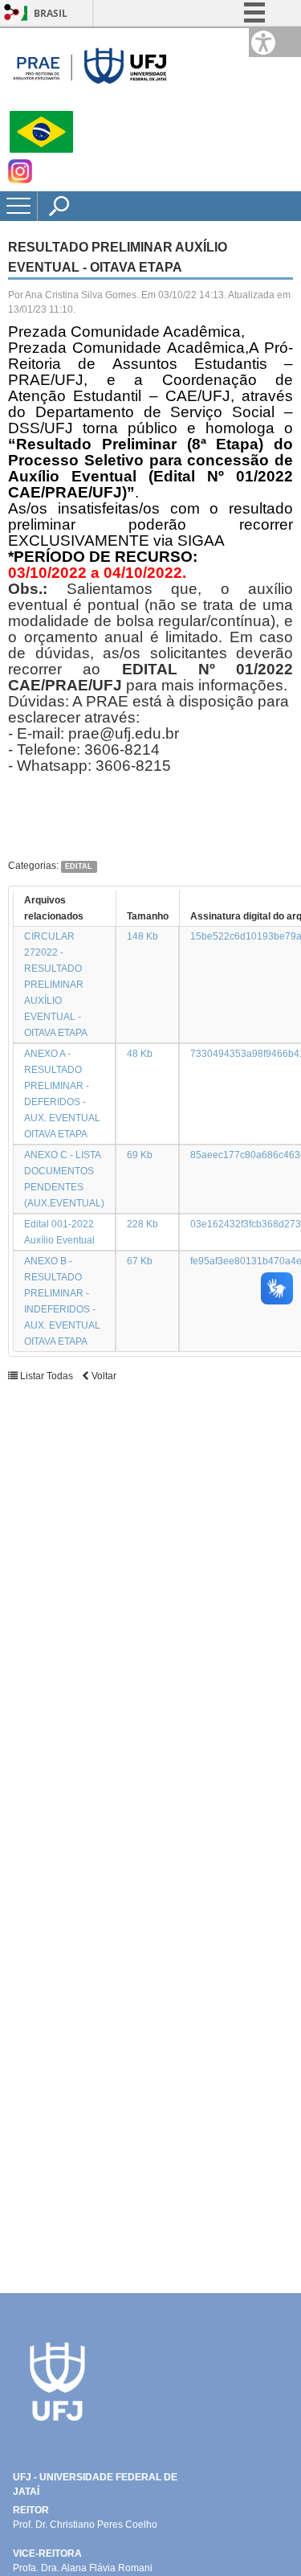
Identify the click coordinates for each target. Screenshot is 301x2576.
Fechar (252, 64)
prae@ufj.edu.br (124, 733)
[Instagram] (20, 179)
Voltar (103, 1376)
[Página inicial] (88, 104)
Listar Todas (45, 1376)
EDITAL (79, 866)
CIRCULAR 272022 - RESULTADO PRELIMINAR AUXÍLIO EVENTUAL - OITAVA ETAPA (56, 985)
